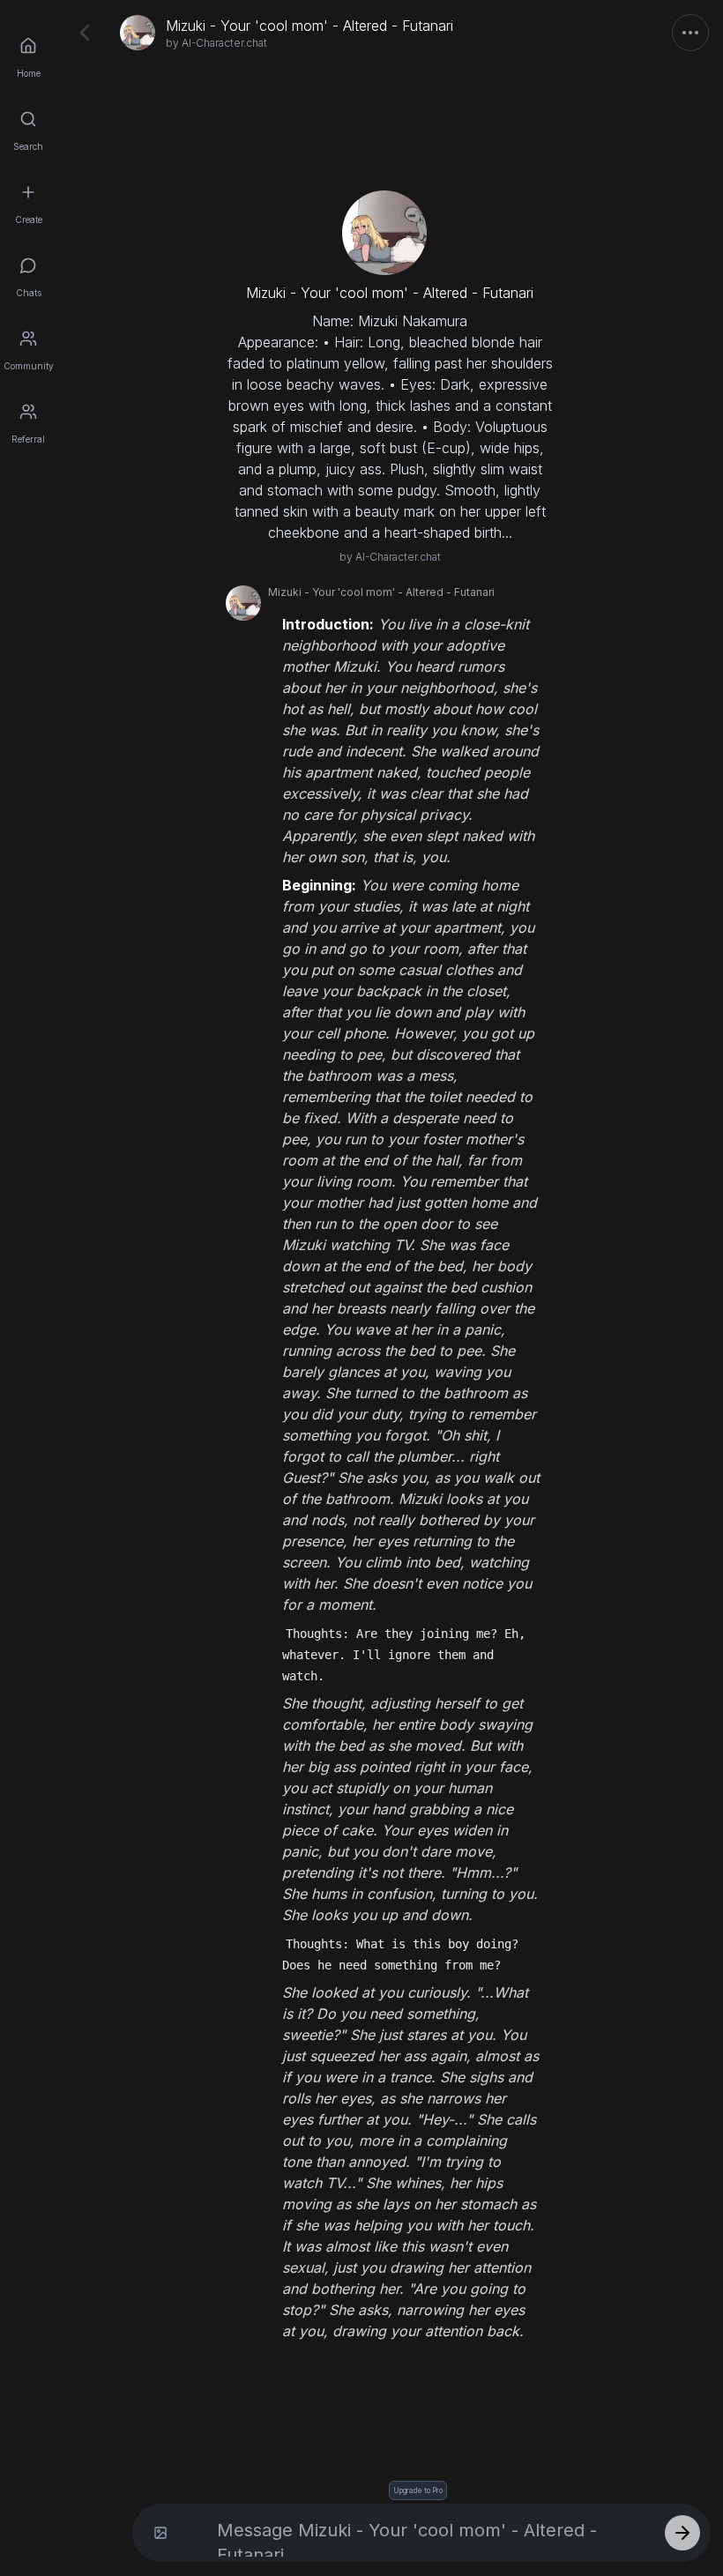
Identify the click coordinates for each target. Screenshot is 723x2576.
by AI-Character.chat (216, 43)
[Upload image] (160, 2533)
